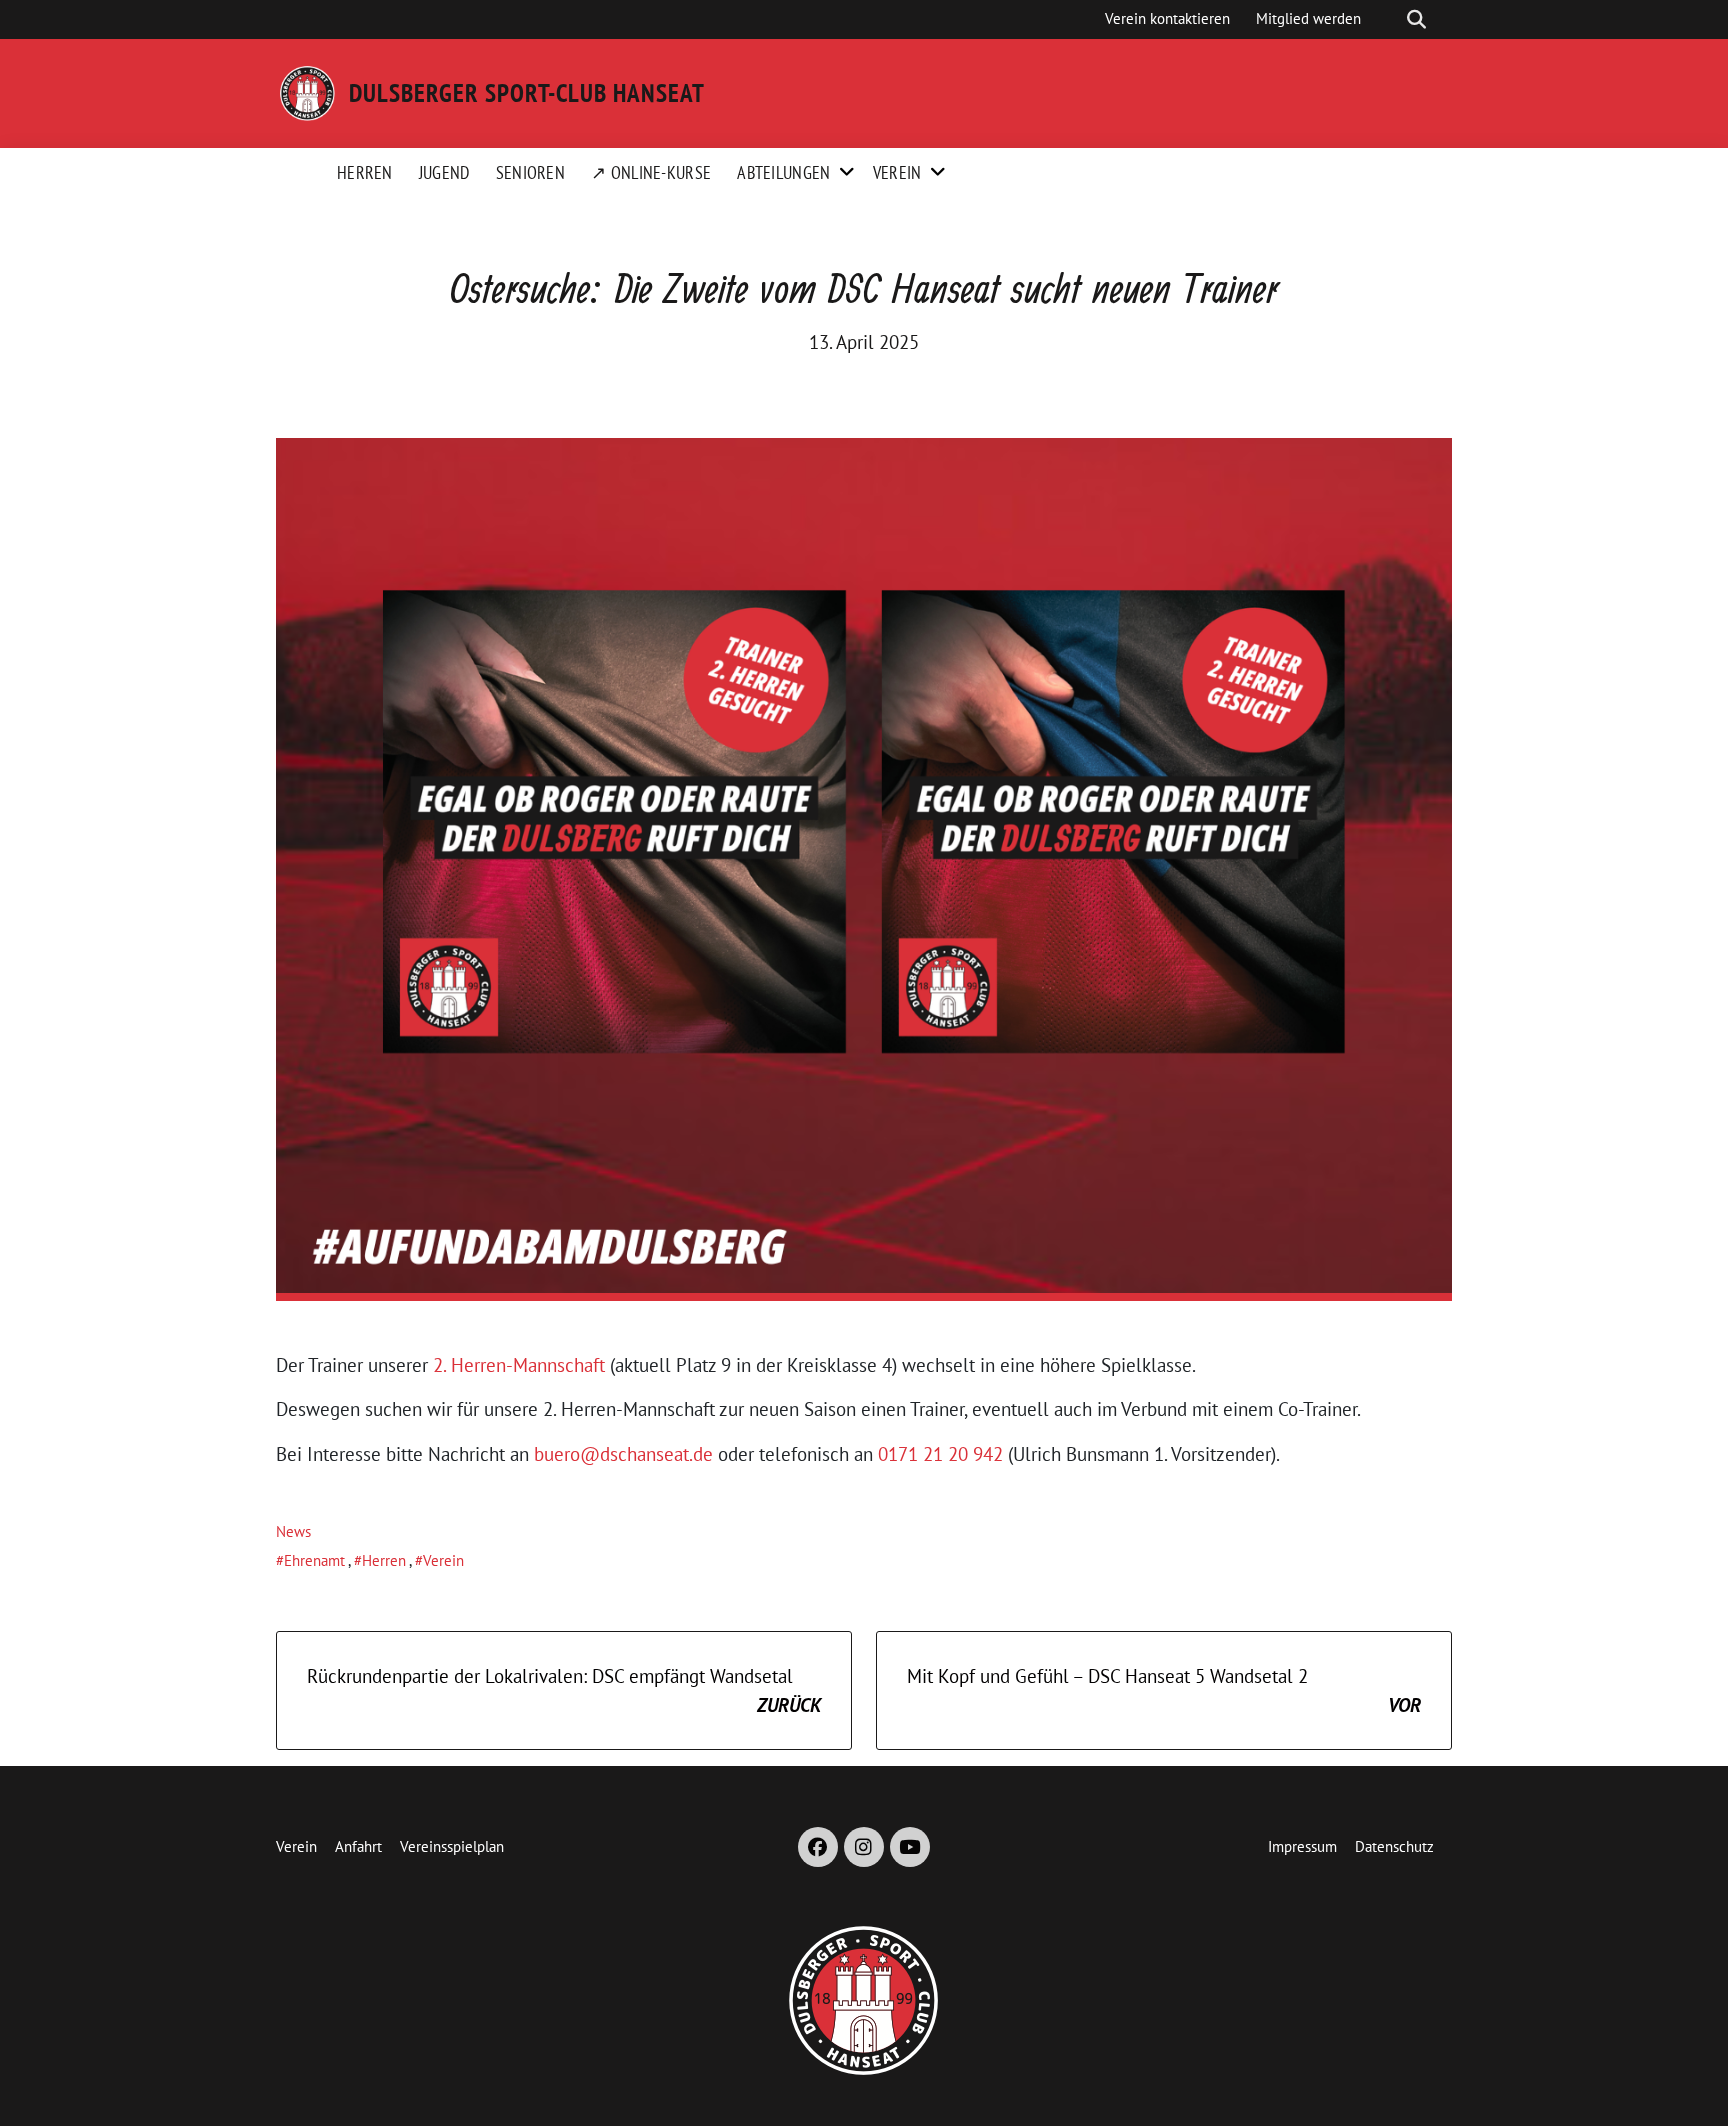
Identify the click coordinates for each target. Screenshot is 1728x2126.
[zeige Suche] (1416, 19)
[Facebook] (818, 1847)
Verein (897, 172)
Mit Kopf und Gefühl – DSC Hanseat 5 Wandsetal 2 (1164, 1690)
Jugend (444, 172)
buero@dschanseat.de (623, 1454)
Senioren (530, 172)
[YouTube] (910, 1847)
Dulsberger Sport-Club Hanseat (527, 93)
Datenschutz (1394, 1846)
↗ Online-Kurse (651, 172)
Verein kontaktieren (1167, 18)
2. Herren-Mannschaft (519, 1365)
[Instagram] (864, 1847)
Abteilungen (783, 172)
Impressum (1302, 1846)
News (293, 1531)
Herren (365, 172)
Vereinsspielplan (452, 1846)
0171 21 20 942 (940, 1454)
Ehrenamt (314, 1560)
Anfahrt (358, 1846)
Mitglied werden (1308, 18)
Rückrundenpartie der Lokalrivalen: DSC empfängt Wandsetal (564, 1690)
